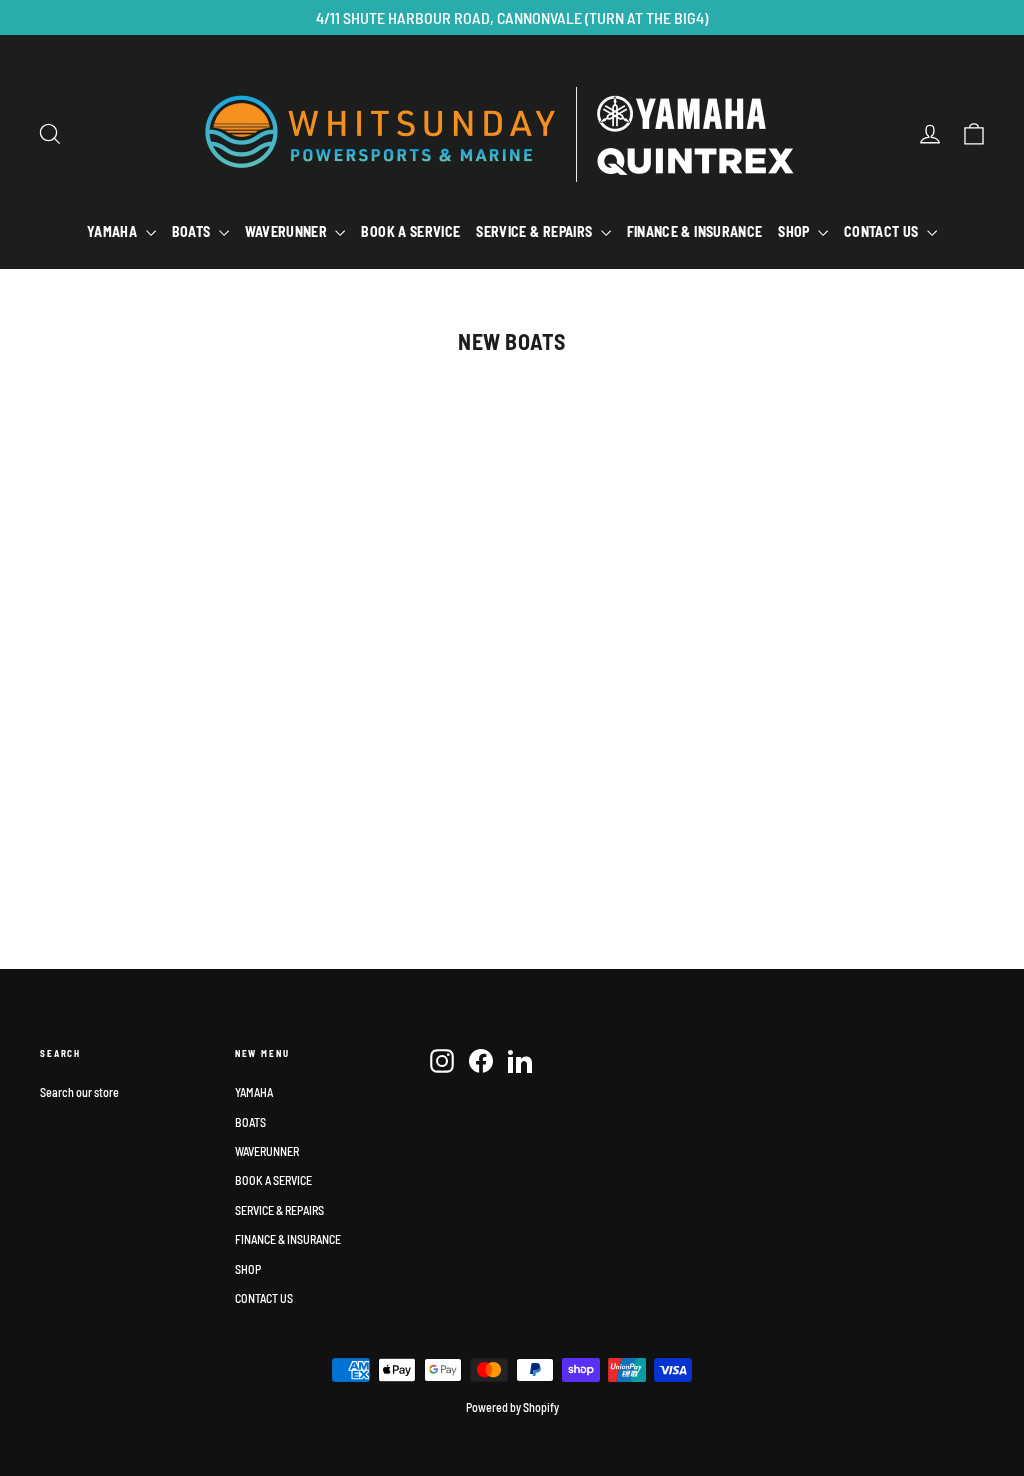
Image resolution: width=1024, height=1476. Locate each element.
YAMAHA (113, 231)
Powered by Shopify (512, 1407)
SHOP (795, 231)
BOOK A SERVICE (410, 231)
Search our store (79, 1092)
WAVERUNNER (288, 231)
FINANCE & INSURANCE (695, 231)
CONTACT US (883, 231)
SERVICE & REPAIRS (535, 231)
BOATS (193, 231)
